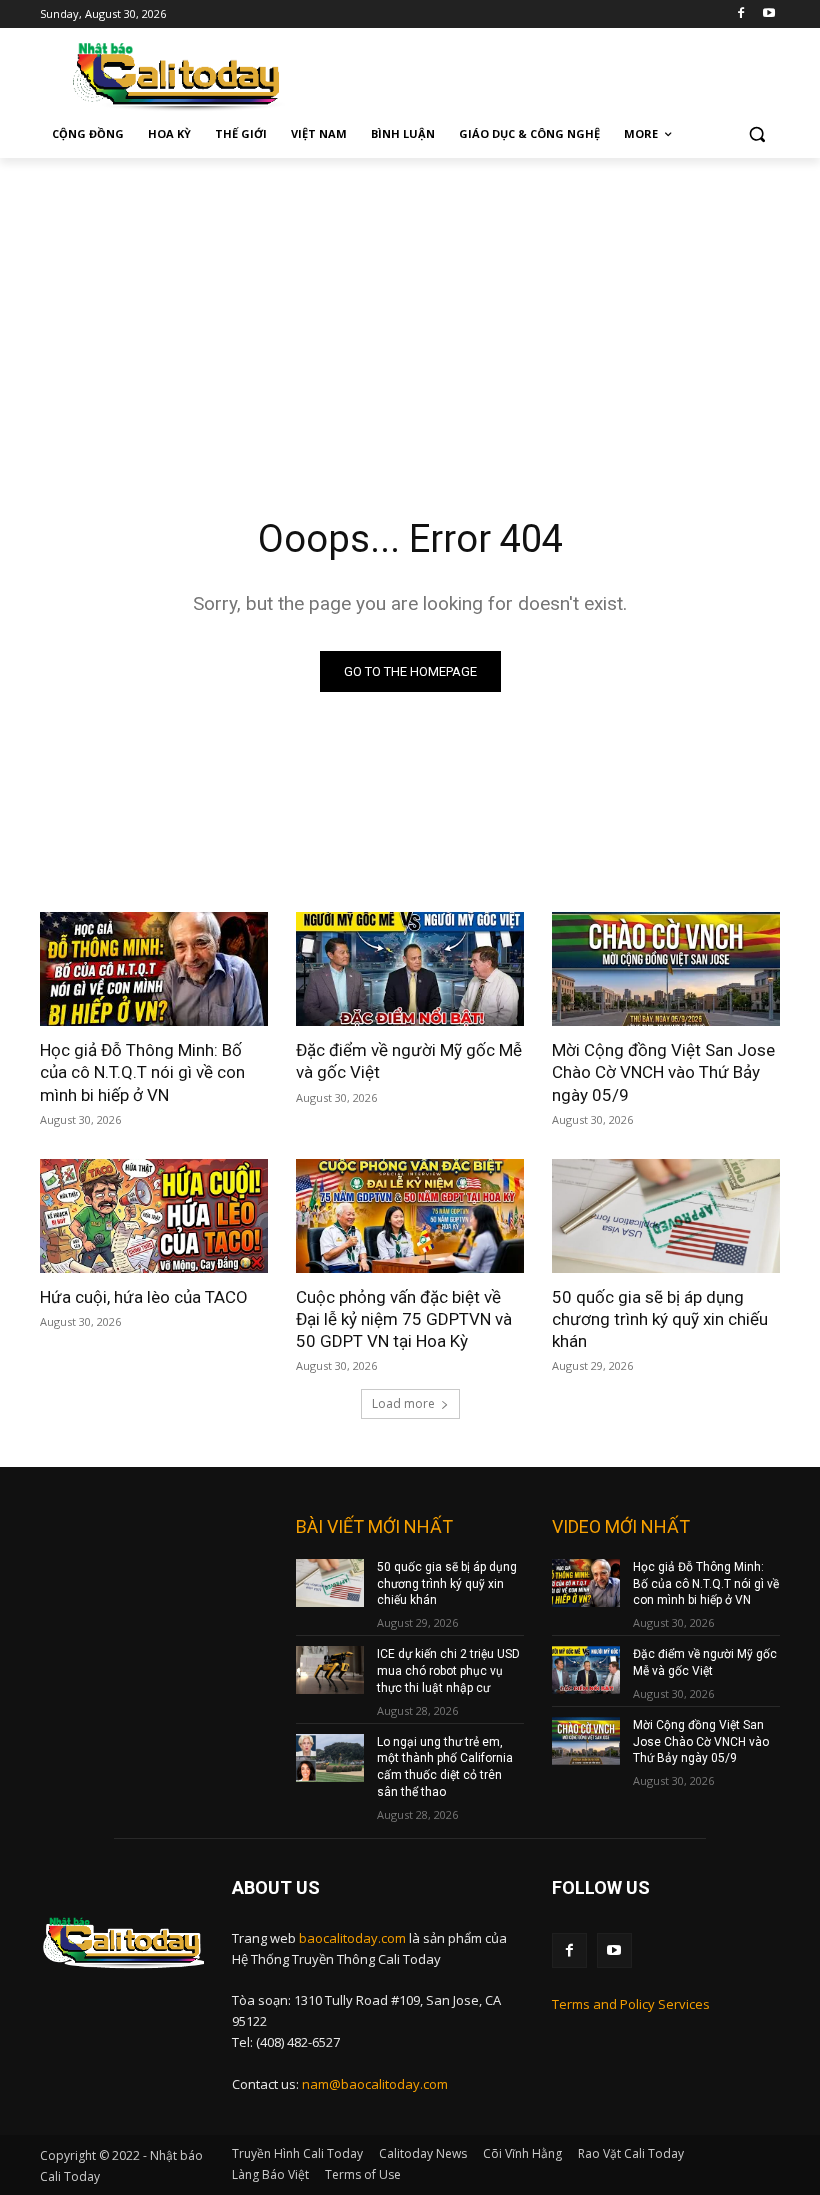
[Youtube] (768, 14)
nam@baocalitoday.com (375, 2084)
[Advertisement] (410, 308)
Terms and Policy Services (631, 2004)
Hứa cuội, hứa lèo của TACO (144, 1297)
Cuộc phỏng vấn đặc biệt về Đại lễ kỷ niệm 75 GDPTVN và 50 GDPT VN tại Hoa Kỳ (404, 1319)
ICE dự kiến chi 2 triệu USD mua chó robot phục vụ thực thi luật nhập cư (448, 1671)
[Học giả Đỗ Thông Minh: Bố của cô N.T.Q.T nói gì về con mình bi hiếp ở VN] (154, 969)
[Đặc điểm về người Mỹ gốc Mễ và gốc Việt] (410, 969)
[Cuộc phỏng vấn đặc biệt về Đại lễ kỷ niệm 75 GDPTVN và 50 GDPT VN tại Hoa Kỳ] (410, 1216)
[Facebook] (740, 14)
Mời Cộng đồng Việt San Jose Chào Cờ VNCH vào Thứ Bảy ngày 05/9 (663, 1072)
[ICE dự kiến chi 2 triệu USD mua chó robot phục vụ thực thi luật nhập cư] (330, 1670)
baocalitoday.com (352, 1938)
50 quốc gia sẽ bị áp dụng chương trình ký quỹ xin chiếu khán (660, 1319)
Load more (403, 1403)
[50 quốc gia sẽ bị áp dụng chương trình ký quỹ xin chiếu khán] (666, 1216)
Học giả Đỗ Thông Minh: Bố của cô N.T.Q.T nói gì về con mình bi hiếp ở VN (142, 1072)
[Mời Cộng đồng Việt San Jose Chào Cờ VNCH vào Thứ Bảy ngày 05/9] (666, 969)
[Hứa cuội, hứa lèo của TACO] (154, 1216)
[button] (756, 134)
